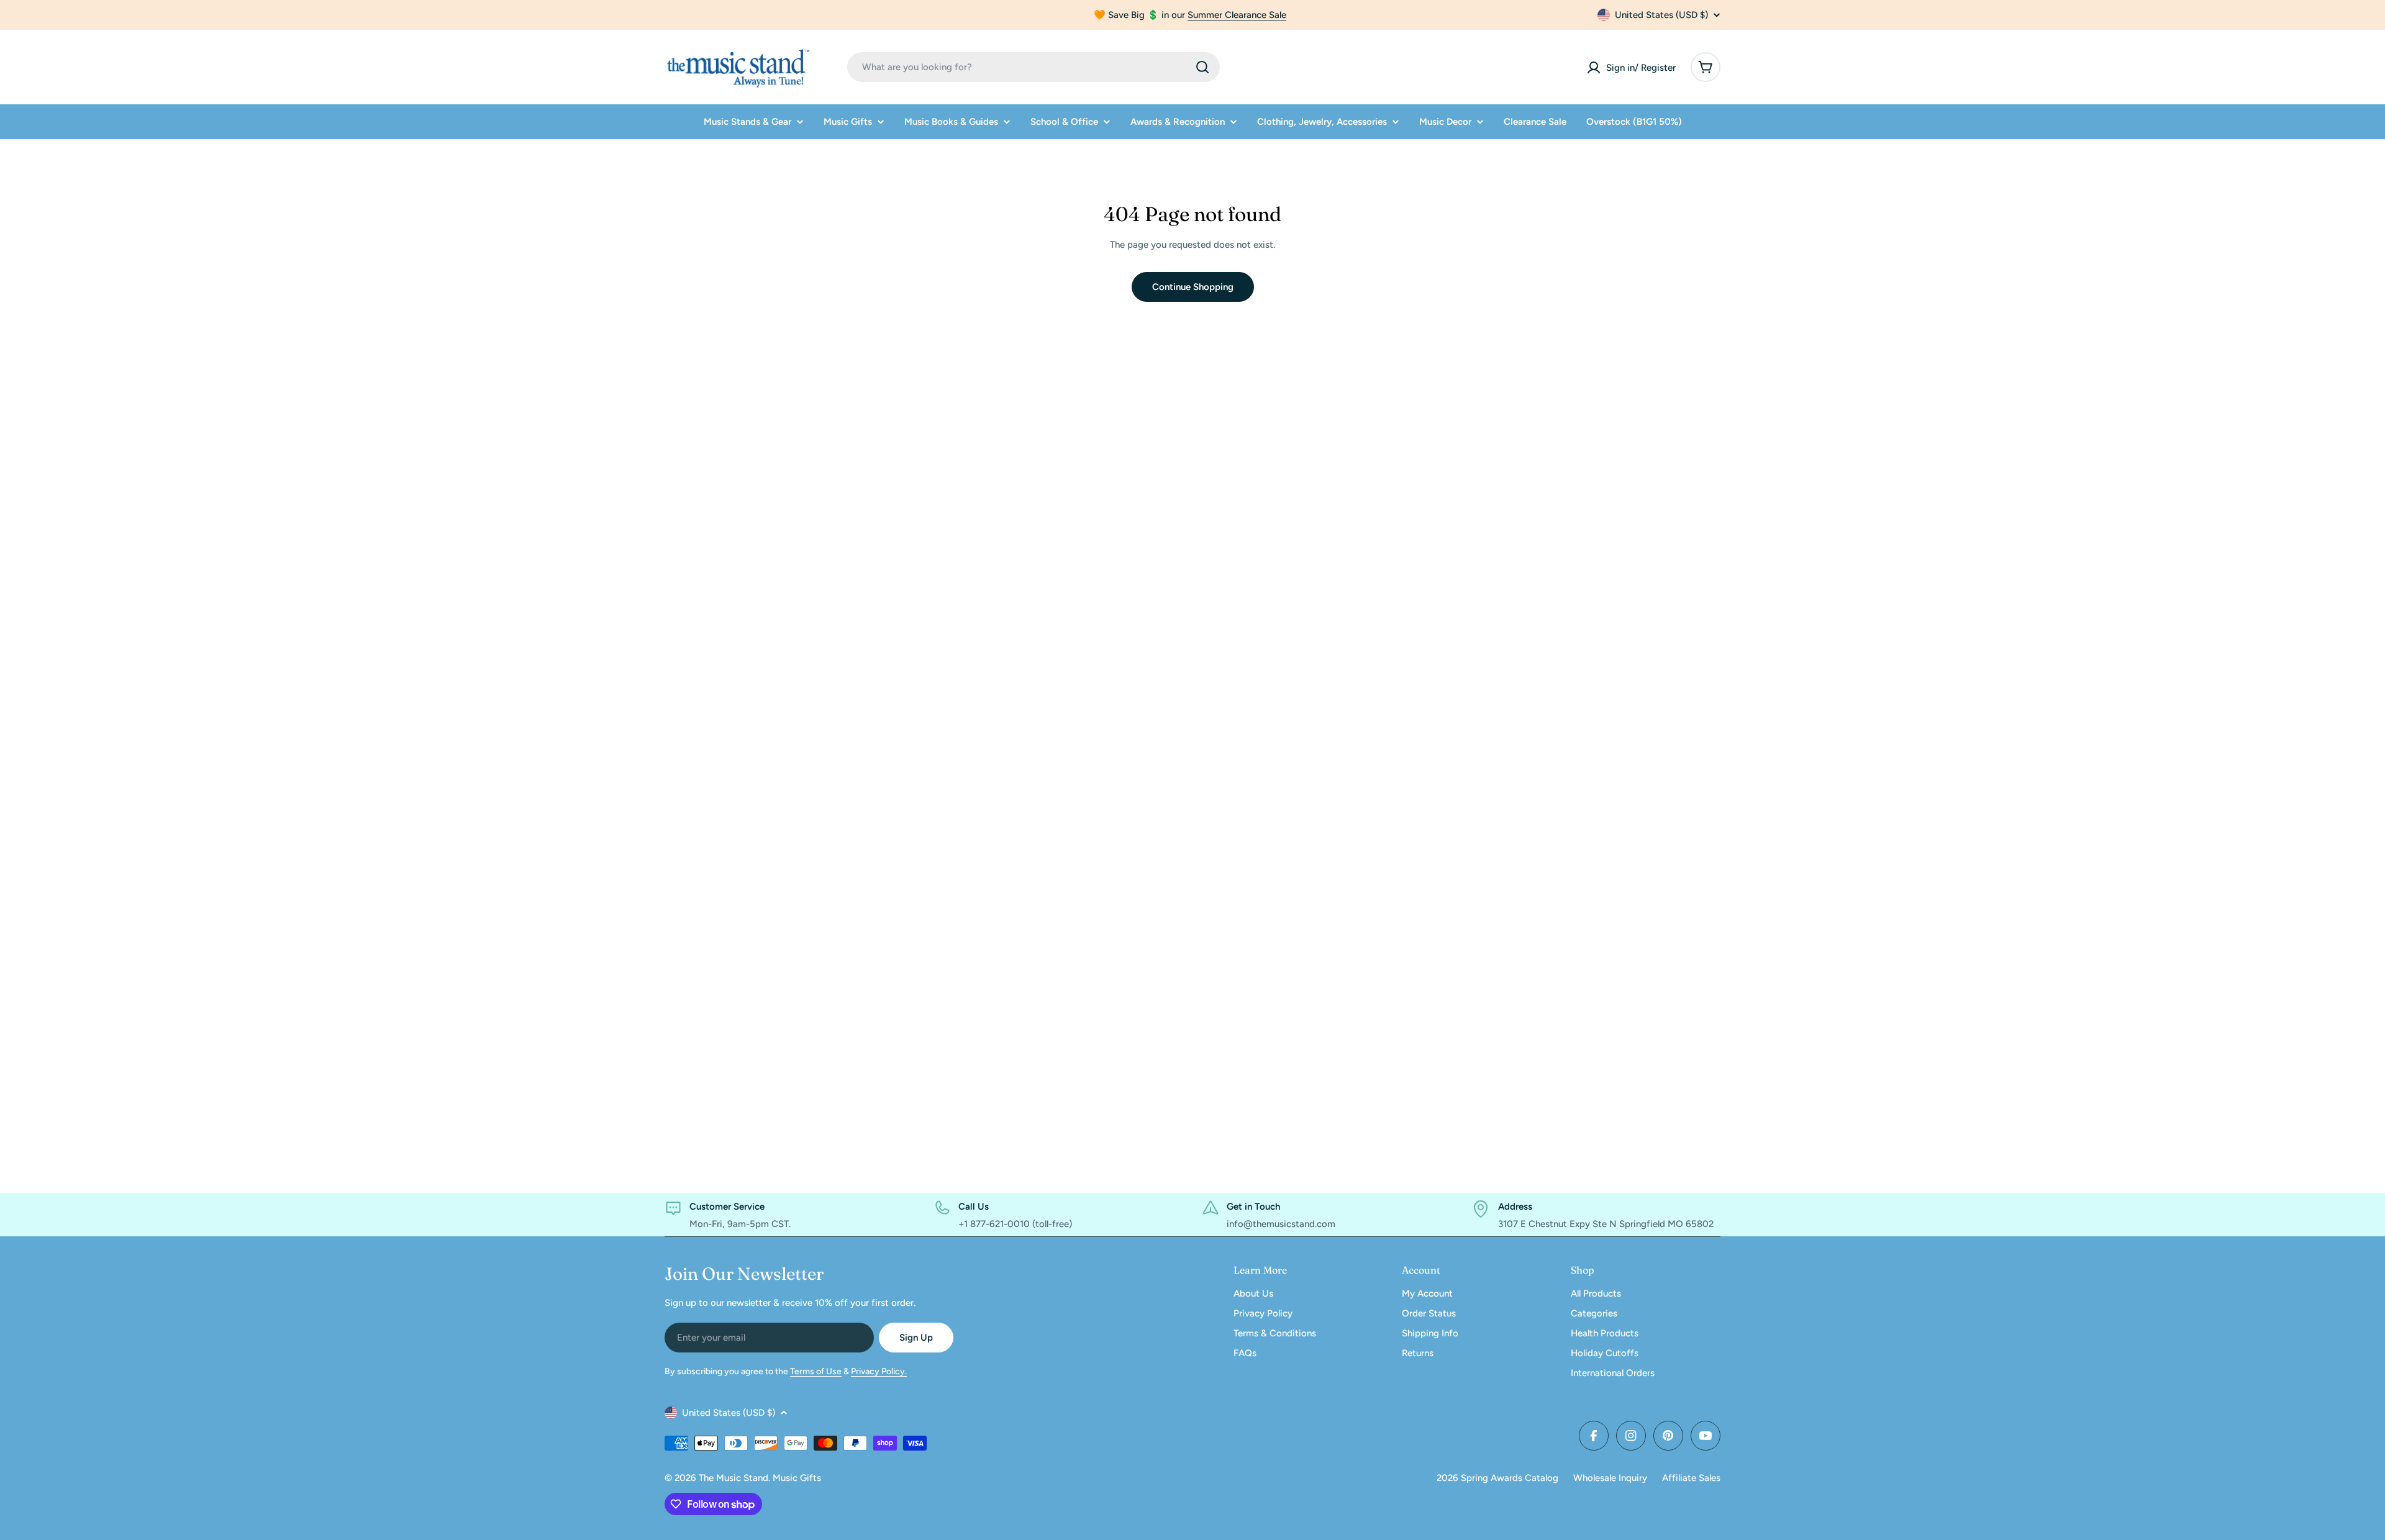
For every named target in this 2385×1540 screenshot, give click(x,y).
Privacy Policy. (879, 1371)
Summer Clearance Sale (1237, 15)
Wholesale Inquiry (1610, 1478)
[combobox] (1033, 67)
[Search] (1202, 67)
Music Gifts (797, 1478)
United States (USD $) (1661, 15)
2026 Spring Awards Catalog (1497, 1478)
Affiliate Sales (1691, 1478)
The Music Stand (734, 1478)
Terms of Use (816, 1371)
